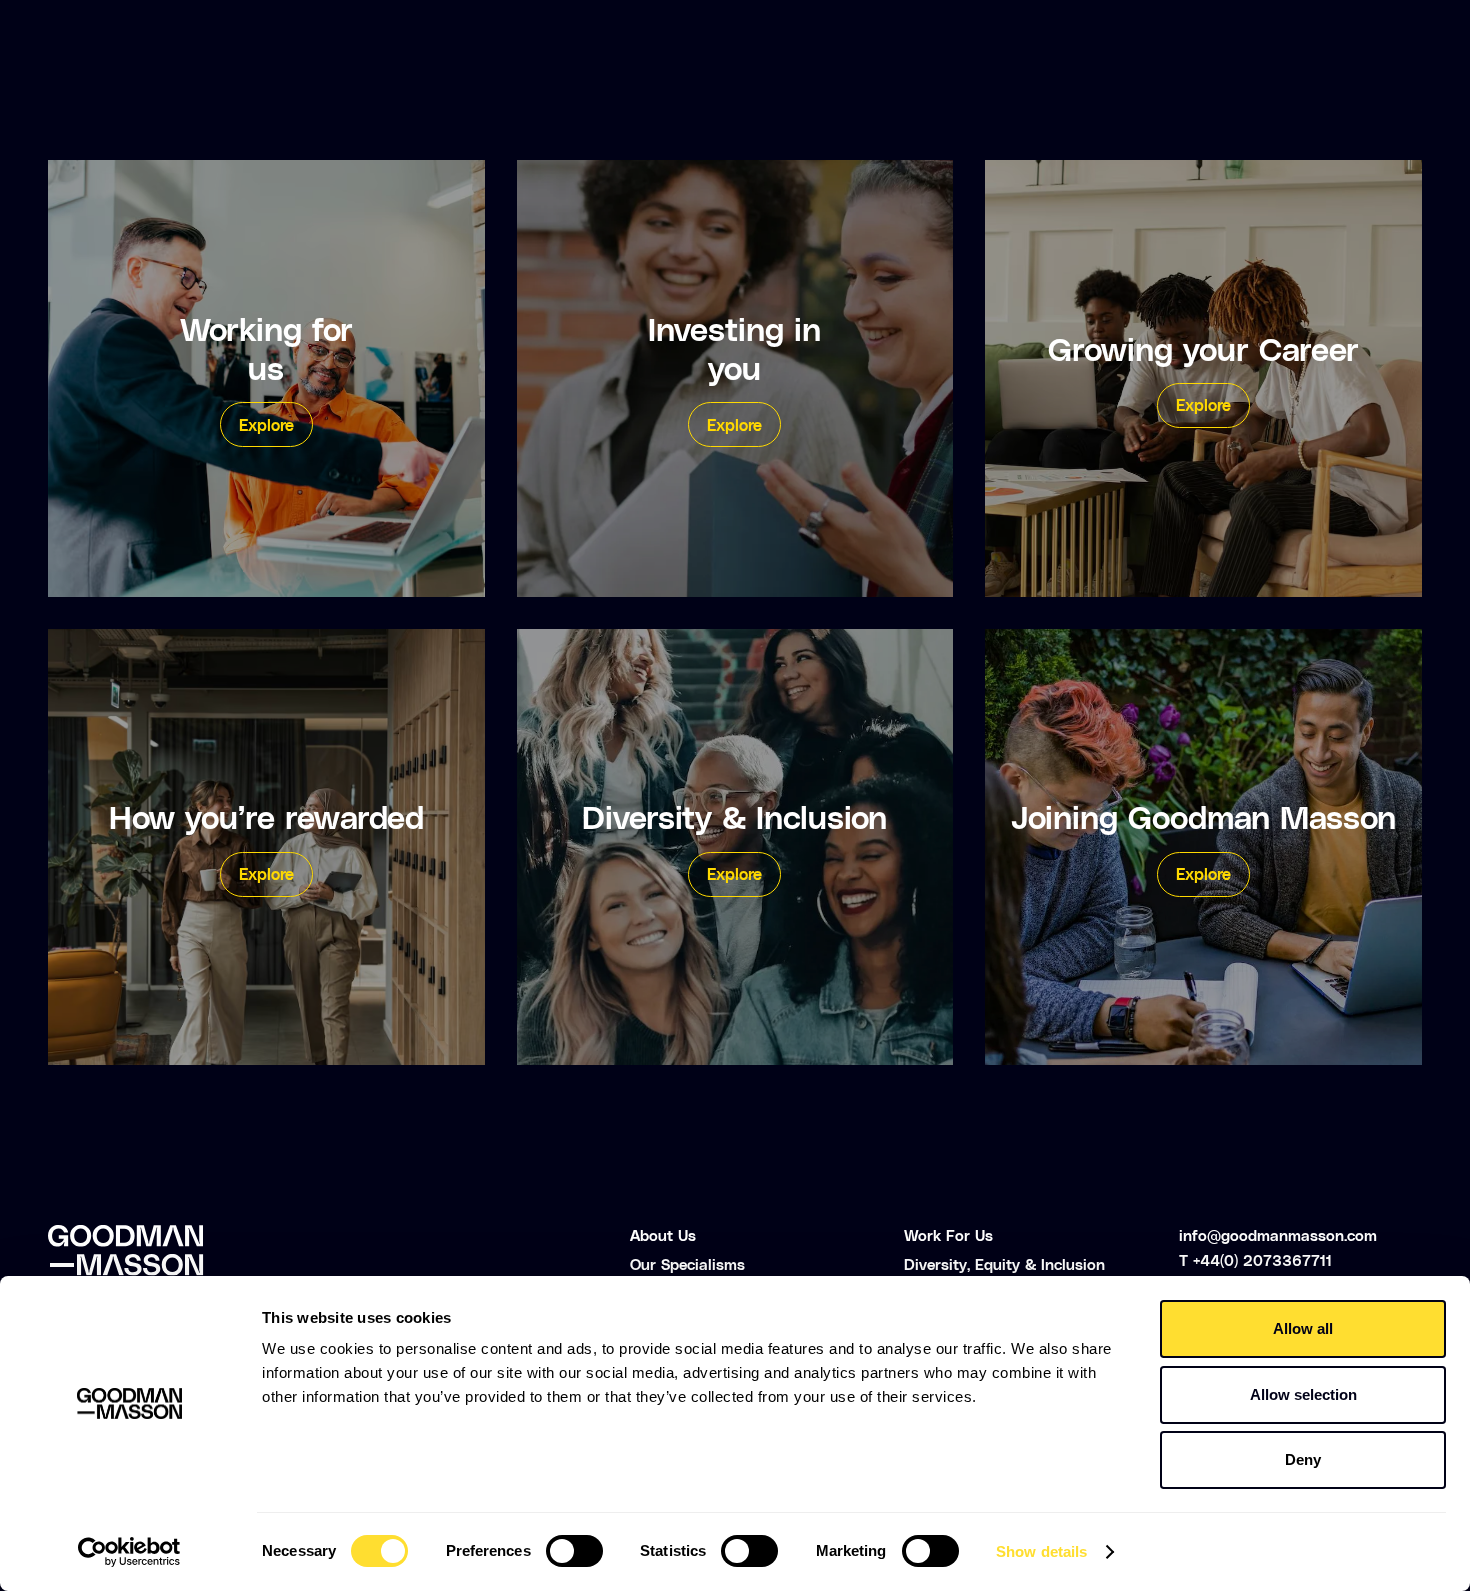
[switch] (574, 1551)
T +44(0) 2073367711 (1255, 1260)
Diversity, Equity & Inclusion (1004, 1264)
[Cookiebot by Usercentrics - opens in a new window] (129, 1552)
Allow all (1303, 1328)
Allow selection (1303, 1394)
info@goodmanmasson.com (1278, 1235)
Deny (1303, 1459)
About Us (663, 1235)
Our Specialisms (687, 1264)
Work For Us (948, 1235)
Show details (1041, 1551)
